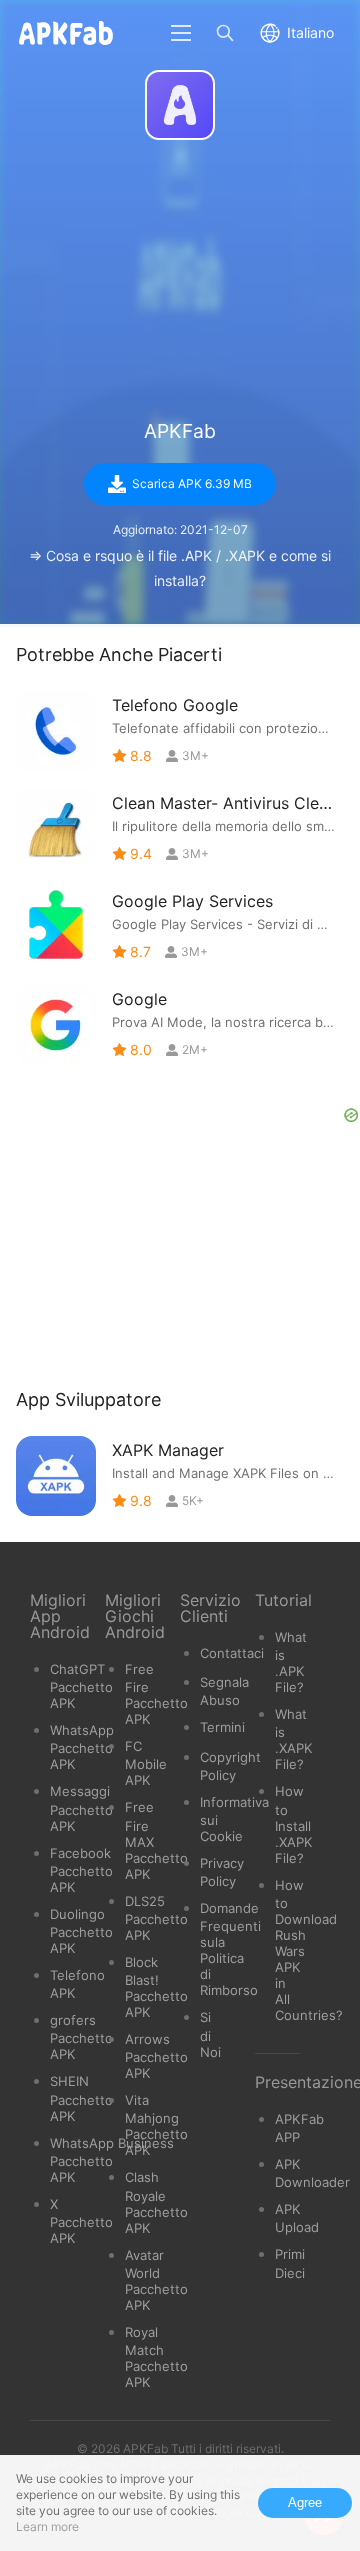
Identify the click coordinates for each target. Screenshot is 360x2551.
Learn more (47, 2526)
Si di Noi (210, 2034)
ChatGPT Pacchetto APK (81, 1686)
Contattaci (232, 1653)
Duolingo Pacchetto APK (81, 1931)
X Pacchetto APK (81, 2221)
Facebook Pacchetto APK (81, 1870)
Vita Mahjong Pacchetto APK (156, 2125)
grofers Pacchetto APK (81, 2037)
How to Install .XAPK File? (294, 1824)
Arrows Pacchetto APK (156, 2056)
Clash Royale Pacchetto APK (156, 2202)
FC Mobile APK (146, 1763)
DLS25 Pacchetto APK (156, 1918)
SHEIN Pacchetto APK (81, 2098)
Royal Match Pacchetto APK (156, 2357)
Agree (305, 2502)
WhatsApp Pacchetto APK (82, 1747)
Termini (222, 1727)
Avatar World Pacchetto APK (156, 2280)
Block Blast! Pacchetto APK (156, 1987)
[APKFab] (180, 105)
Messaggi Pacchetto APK (81, 1808)
